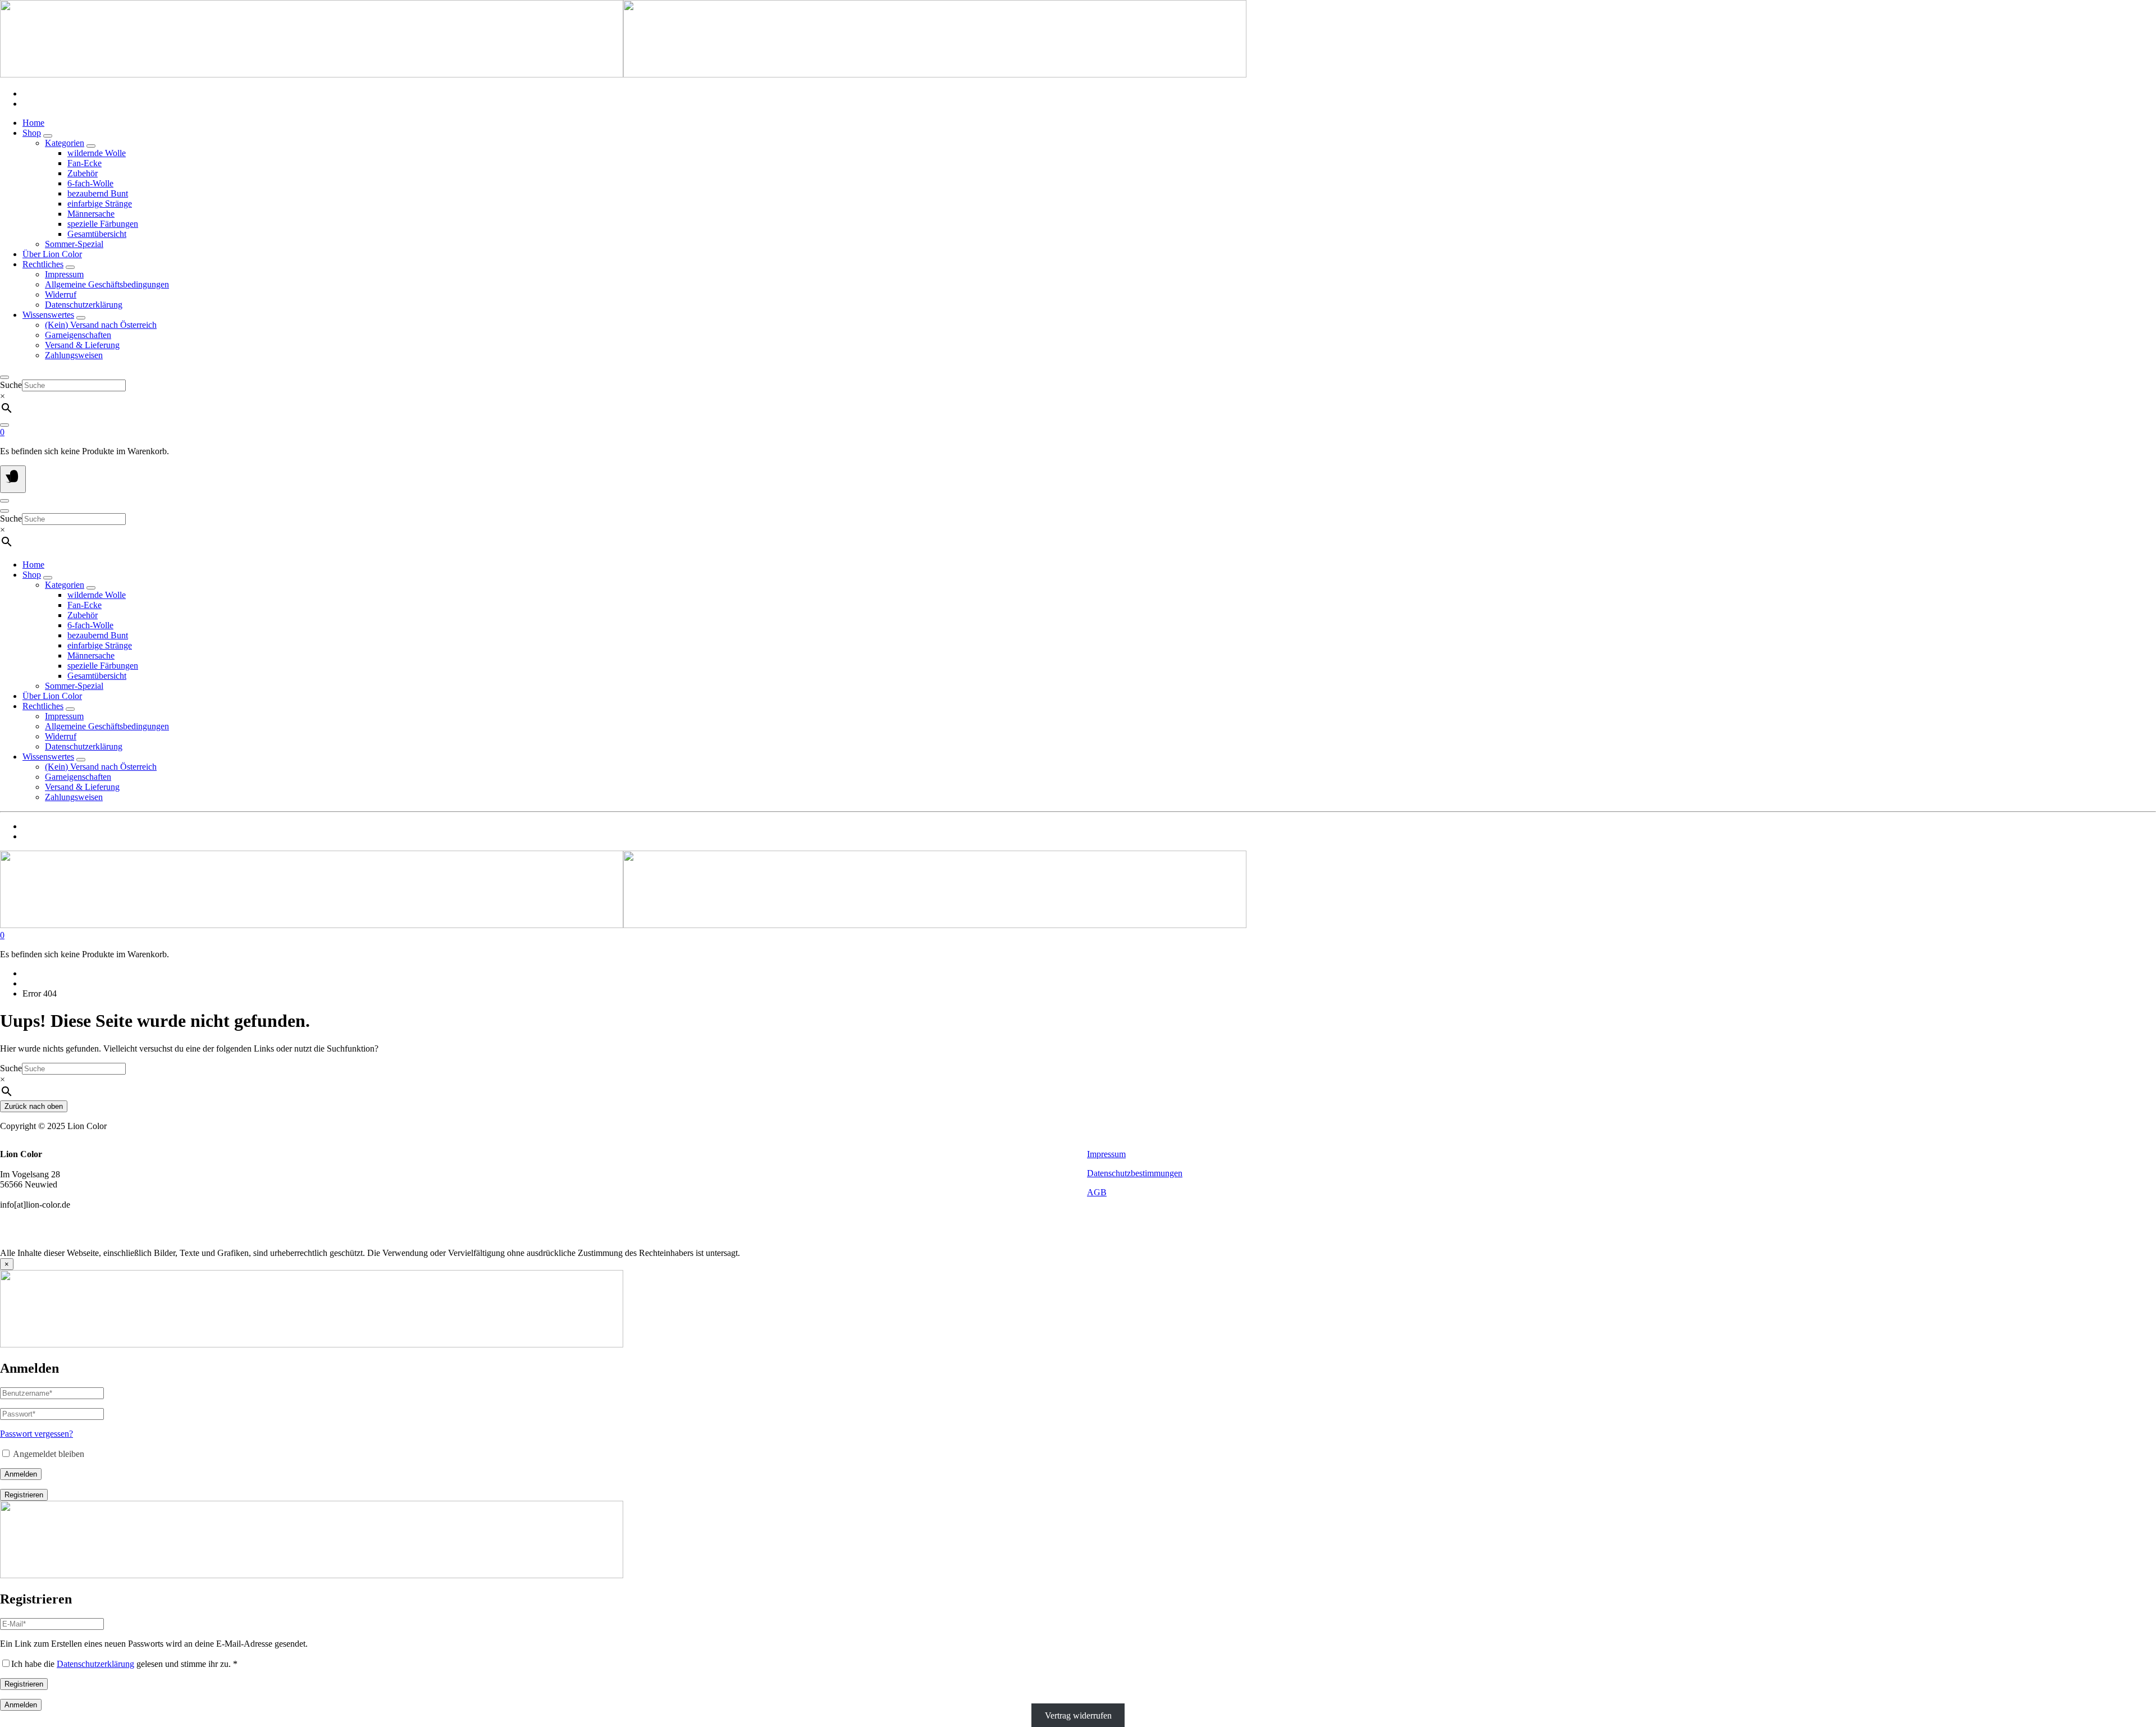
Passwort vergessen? (36, 1434)
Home (33, 123)
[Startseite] (623, 74)
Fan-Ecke (84, 163)
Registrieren (24, 1495)
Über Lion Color (52, 254)
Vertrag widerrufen (1078, 1715)
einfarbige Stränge (100, 204)
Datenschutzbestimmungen (1135, 1173)
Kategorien (65, 143)
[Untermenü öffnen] (48, 136)
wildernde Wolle (97, 153)
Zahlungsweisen (74, 355)
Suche (11, 385)
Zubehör (83, 173)
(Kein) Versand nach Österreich (101, 325)
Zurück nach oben (34, 1106)
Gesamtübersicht (97, 234)
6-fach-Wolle (90, 183)
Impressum (64, 274)
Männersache (91, 214)
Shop (32, 133)
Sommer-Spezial (74, 244)
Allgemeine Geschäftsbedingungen (107, 284)
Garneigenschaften (78, 335)
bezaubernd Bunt (98, 193)
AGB (1097, 1192)
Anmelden (21, 1474)
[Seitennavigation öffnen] (13, 479)
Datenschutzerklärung (84, 305)
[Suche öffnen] (4, 377)
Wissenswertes (48, 315)
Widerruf (61, 294)
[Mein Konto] (4, 425)
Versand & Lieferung (82, 345)
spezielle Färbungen (103, 224)
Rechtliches (43, 264)
